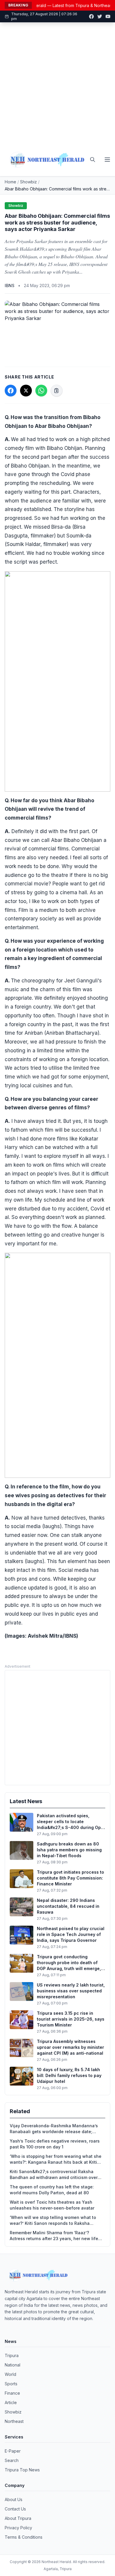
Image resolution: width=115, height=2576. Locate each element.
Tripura (12, 2355)
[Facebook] (91, 16)
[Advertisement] (57, 83)
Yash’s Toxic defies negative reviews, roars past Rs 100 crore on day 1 (55, 2144)
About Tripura (18, 2518)
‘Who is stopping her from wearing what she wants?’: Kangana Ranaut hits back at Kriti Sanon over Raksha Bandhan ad (56, 2159)
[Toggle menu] (107, 160)
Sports (11, 2384)
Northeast (14, 2421)
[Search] (93, 160)
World (10, 2374)
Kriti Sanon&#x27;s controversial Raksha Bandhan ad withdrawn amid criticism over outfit (54, 2175)
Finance (12, 2393)
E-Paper (13, 2451)
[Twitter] (100, 16)
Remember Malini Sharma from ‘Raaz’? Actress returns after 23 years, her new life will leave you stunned (54, 2236)
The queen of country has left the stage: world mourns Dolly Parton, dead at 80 (52, 2190)
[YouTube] (108, 16)
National (13, 2365)
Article (11, 2402)
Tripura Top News (22, 2470)
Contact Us (15, 2509)
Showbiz (28, 182)
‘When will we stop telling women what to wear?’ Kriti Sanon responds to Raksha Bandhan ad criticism (53, 2221)
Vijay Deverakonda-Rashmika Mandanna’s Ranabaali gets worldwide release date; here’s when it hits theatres (54, 2129)
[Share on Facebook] (11, 391)
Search (12, 2460)
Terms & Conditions (24, 2537)
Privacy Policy (18, 2528)
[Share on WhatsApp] (41, 391)
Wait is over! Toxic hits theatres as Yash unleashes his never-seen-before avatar (52, 2205)
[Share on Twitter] (26, 391)
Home (10, 182)
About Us (14, 2499)
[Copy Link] (57, 391)
